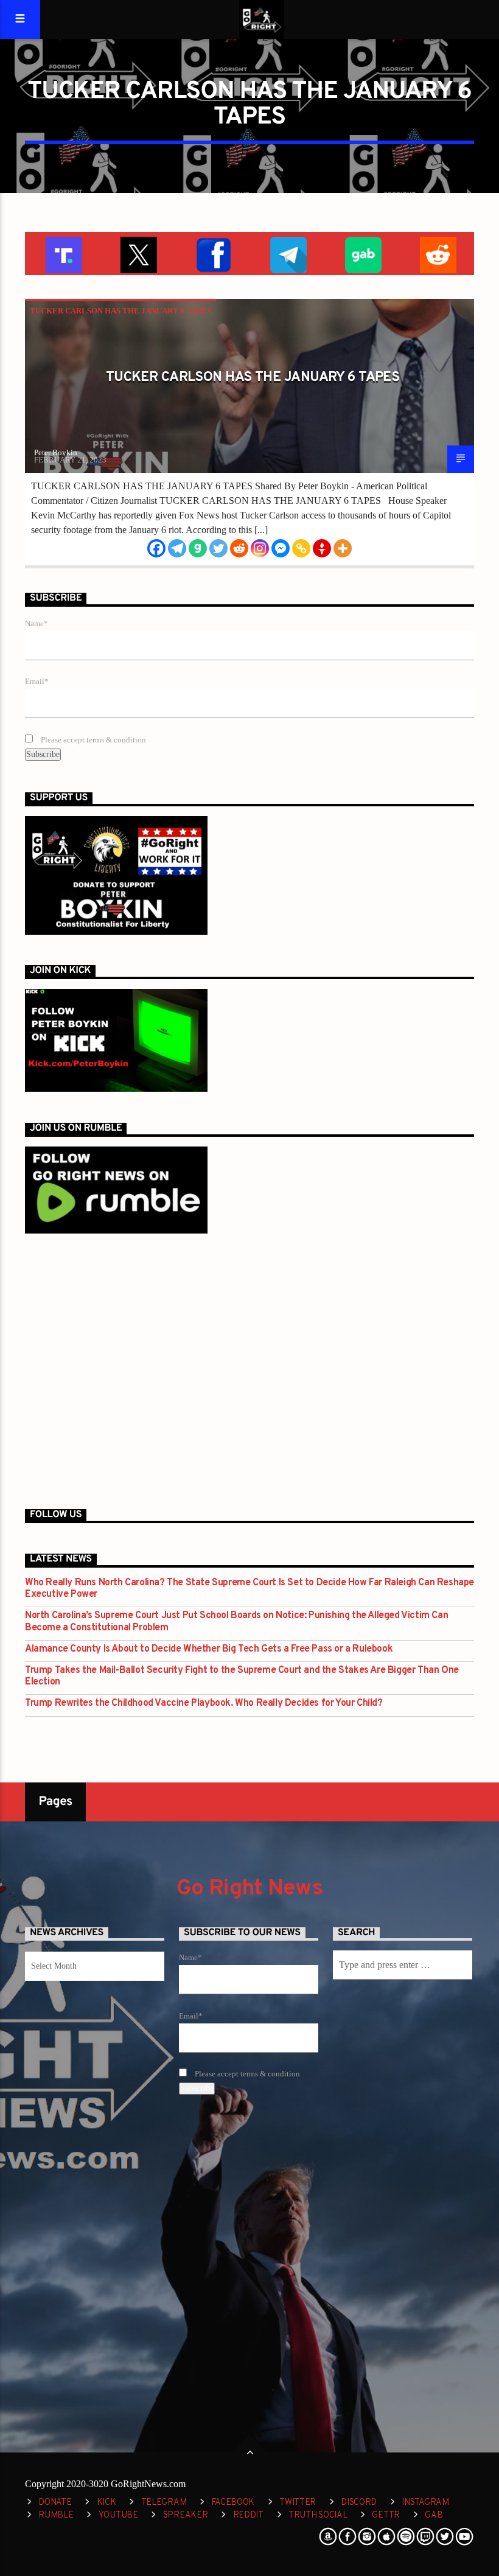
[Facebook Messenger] (281, 548)
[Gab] (198, 548)
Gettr (386, 2515)
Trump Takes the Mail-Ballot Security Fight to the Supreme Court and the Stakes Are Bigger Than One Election (242, 1677)
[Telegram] (177, 548)
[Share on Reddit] (437, 253)
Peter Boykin (56, 452)
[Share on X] (137, 253)
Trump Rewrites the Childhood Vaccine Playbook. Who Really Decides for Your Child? (204, 1704)
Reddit (248, 2515)
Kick (106, 2503)
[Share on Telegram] (287, 253)
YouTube (118, 2515)
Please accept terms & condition (92, 740)
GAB (434, 2515)
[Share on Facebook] (212, 253)
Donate (55, 2503)
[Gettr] (322, 548)
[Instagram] (260, 548)
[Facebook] (156, 548)
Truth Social (318, 2515)
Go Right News (249, 1889)
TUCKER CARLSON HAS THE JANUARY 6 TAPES (120, 311)
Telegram (164, 2503)
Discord (359, 2503)
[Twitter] (218, 548)
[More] (343, 548)
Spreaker (186, 2515)
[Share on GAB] (362, 253)
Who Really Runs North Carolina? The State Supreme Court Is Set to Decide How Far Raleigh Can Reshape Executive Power (249, 1589)
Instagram (425, 2503)
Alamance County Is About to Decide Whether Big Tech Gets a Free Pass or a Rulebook (209, 1649)
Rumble (56, 2515)
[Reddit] (239, 548)
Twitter (298, 2503)
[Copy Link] (301, 548)
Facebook (233, 2503)
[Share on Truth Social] (62, 253)
